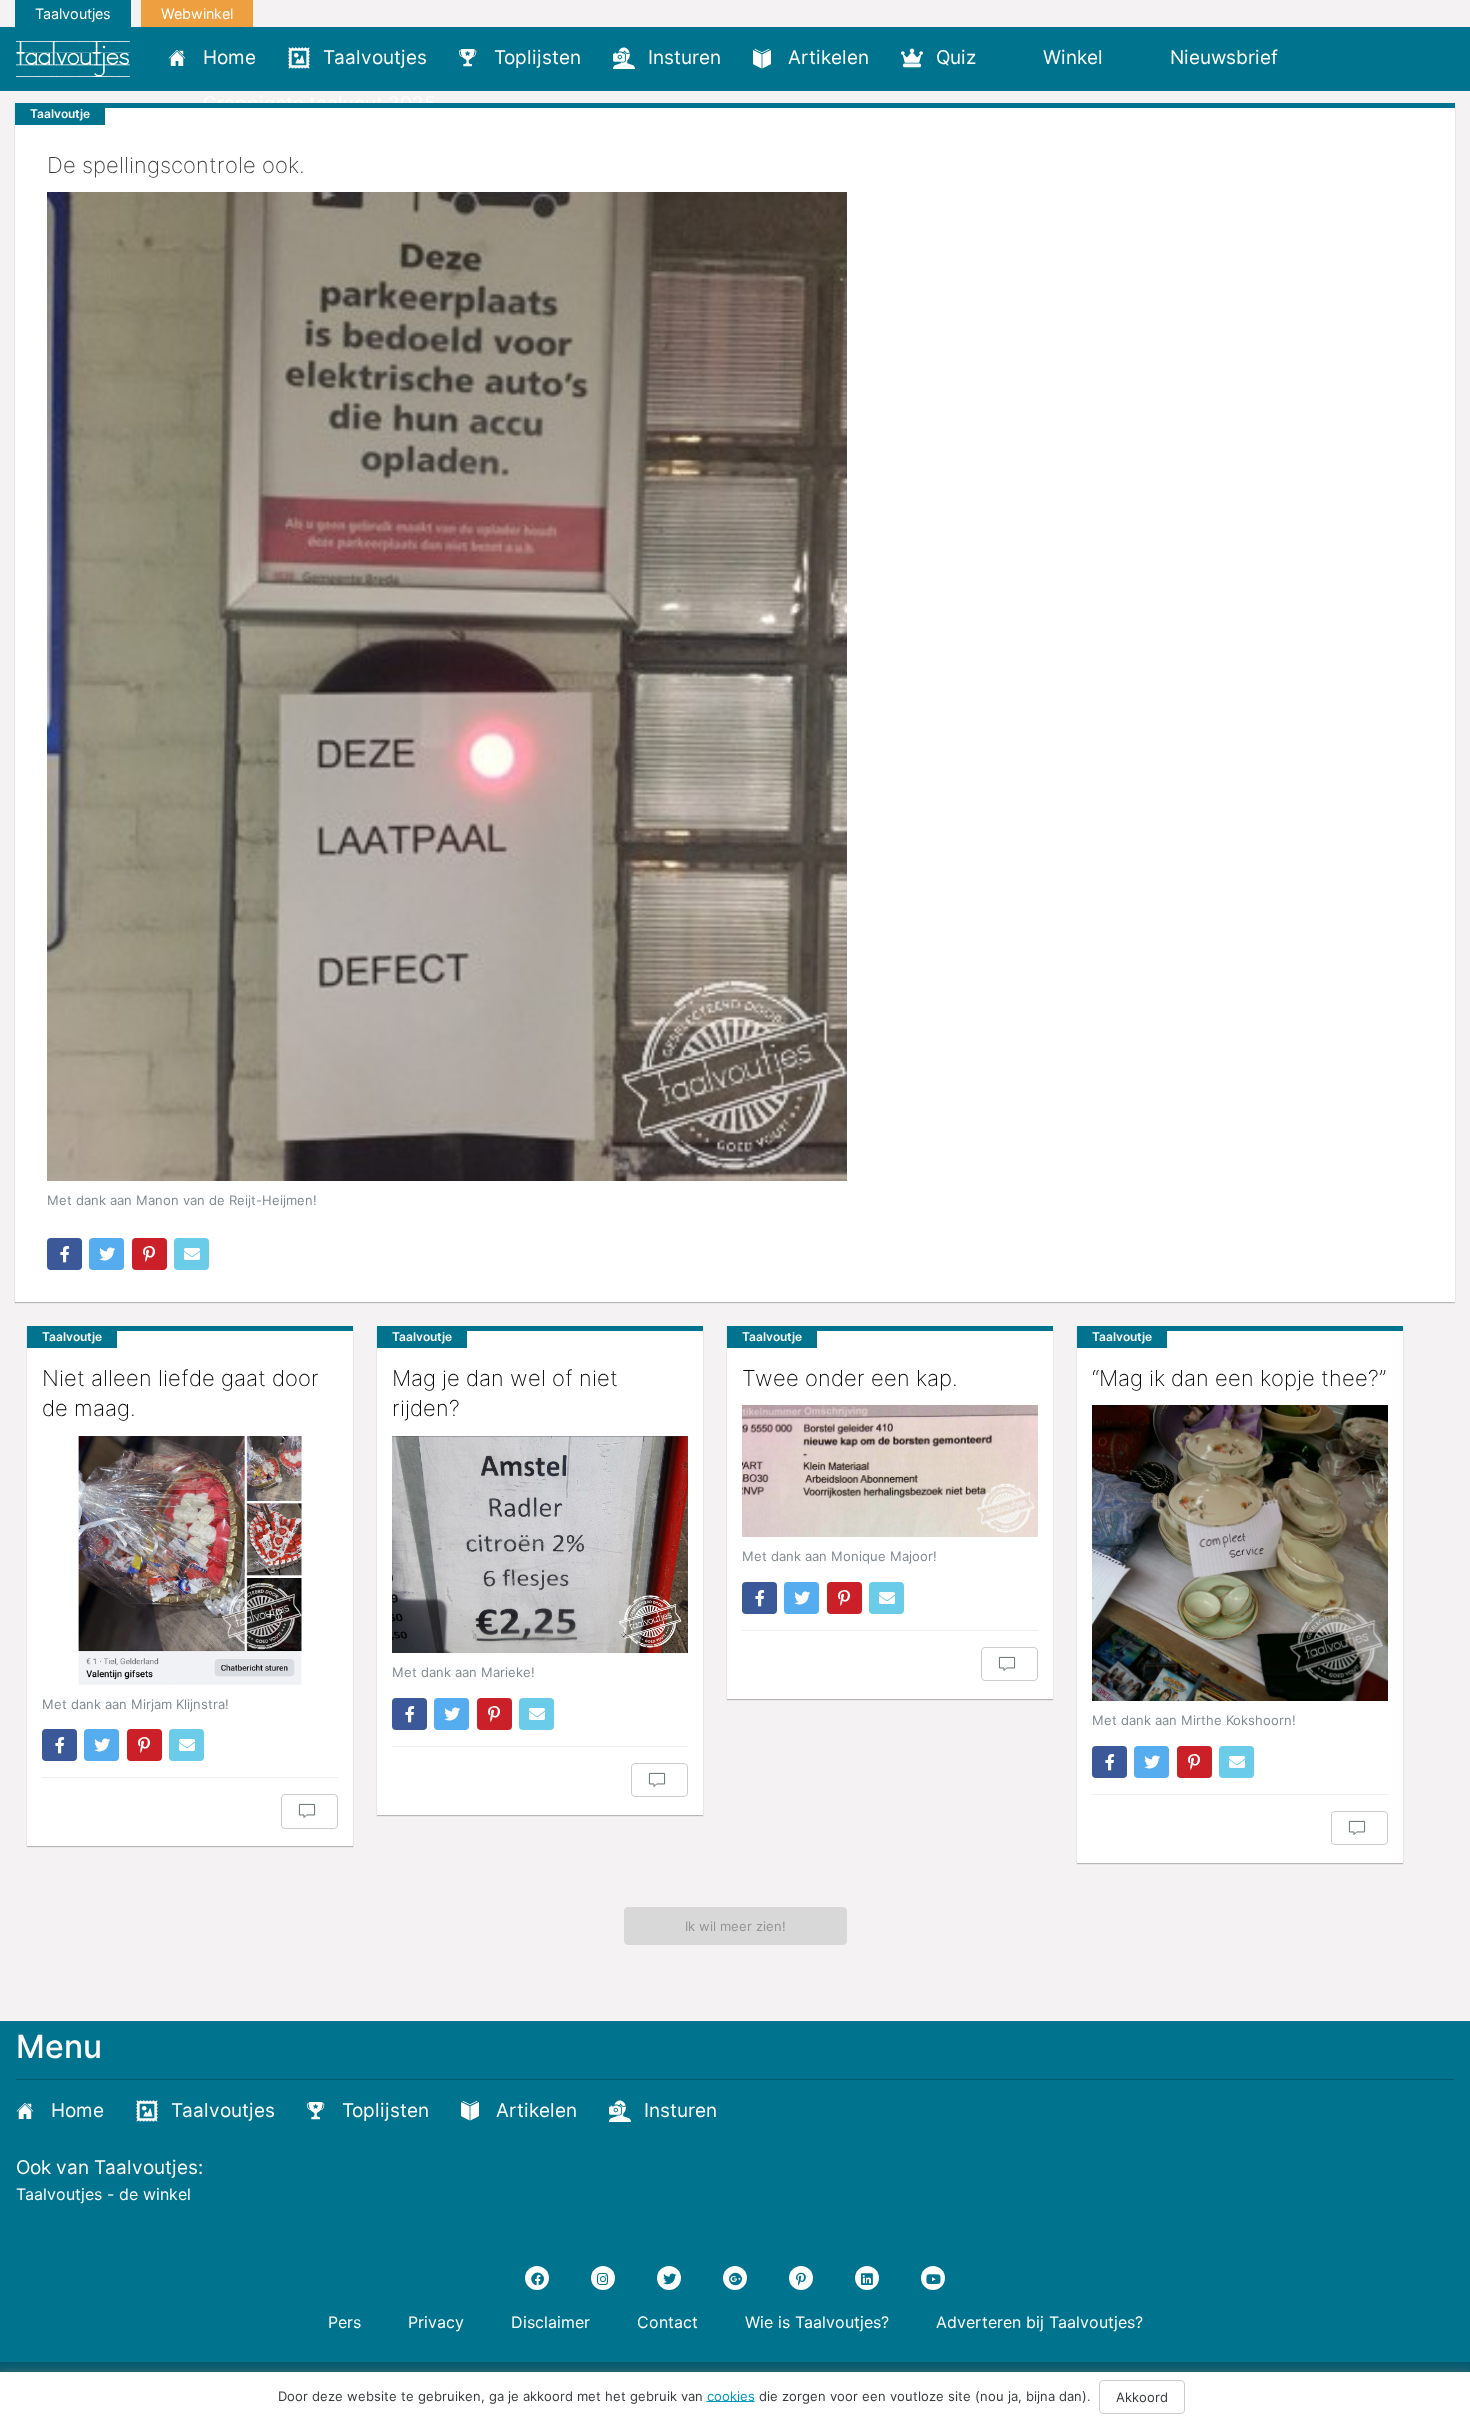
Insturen (684, 57)
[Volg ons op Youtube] (933, 2278)
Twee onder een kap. (850, 1378)
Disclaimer (550, 2322)
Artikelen (828, 57)
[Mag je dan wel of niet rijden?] (540, 1544)
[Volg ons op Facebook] (537, 2278)
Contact (667, 2322)
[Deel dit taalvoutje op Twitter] (106, 1254)
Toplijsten (537, 57)
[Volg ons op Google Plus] (735, 2278)
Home (229, 57)
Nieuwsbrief (1224, 57)
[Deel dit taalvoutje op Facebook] (64, 1254)
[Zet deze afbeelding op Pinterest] (149, 1254)
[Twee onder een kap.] (890, 1471)
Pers (344, 2322)
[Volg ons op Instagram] (603, 2278)
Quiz (956, 57)
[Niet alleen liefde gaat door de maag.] (190, 1560)
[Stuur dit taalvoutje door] (191, 1254)
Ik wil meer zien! (735, 1926)
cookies (731, 2395)
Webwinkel (197, 13)
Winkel (1073, 57)
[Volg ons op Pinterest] (801, 2278)
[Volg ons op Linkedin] (867, 2278)
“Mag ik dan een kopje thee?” (1239, 1378)
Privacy (436, 2322)
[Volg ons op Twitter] (669, 2278)
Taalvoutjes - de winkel (103, 2194)
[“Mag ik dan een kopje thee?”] (1240, 1553)
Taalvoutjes (73, 13)
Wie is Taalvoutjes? (817, 2322)
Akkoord (1142, 2397)
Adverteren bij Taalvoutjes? (1039, 2322)
